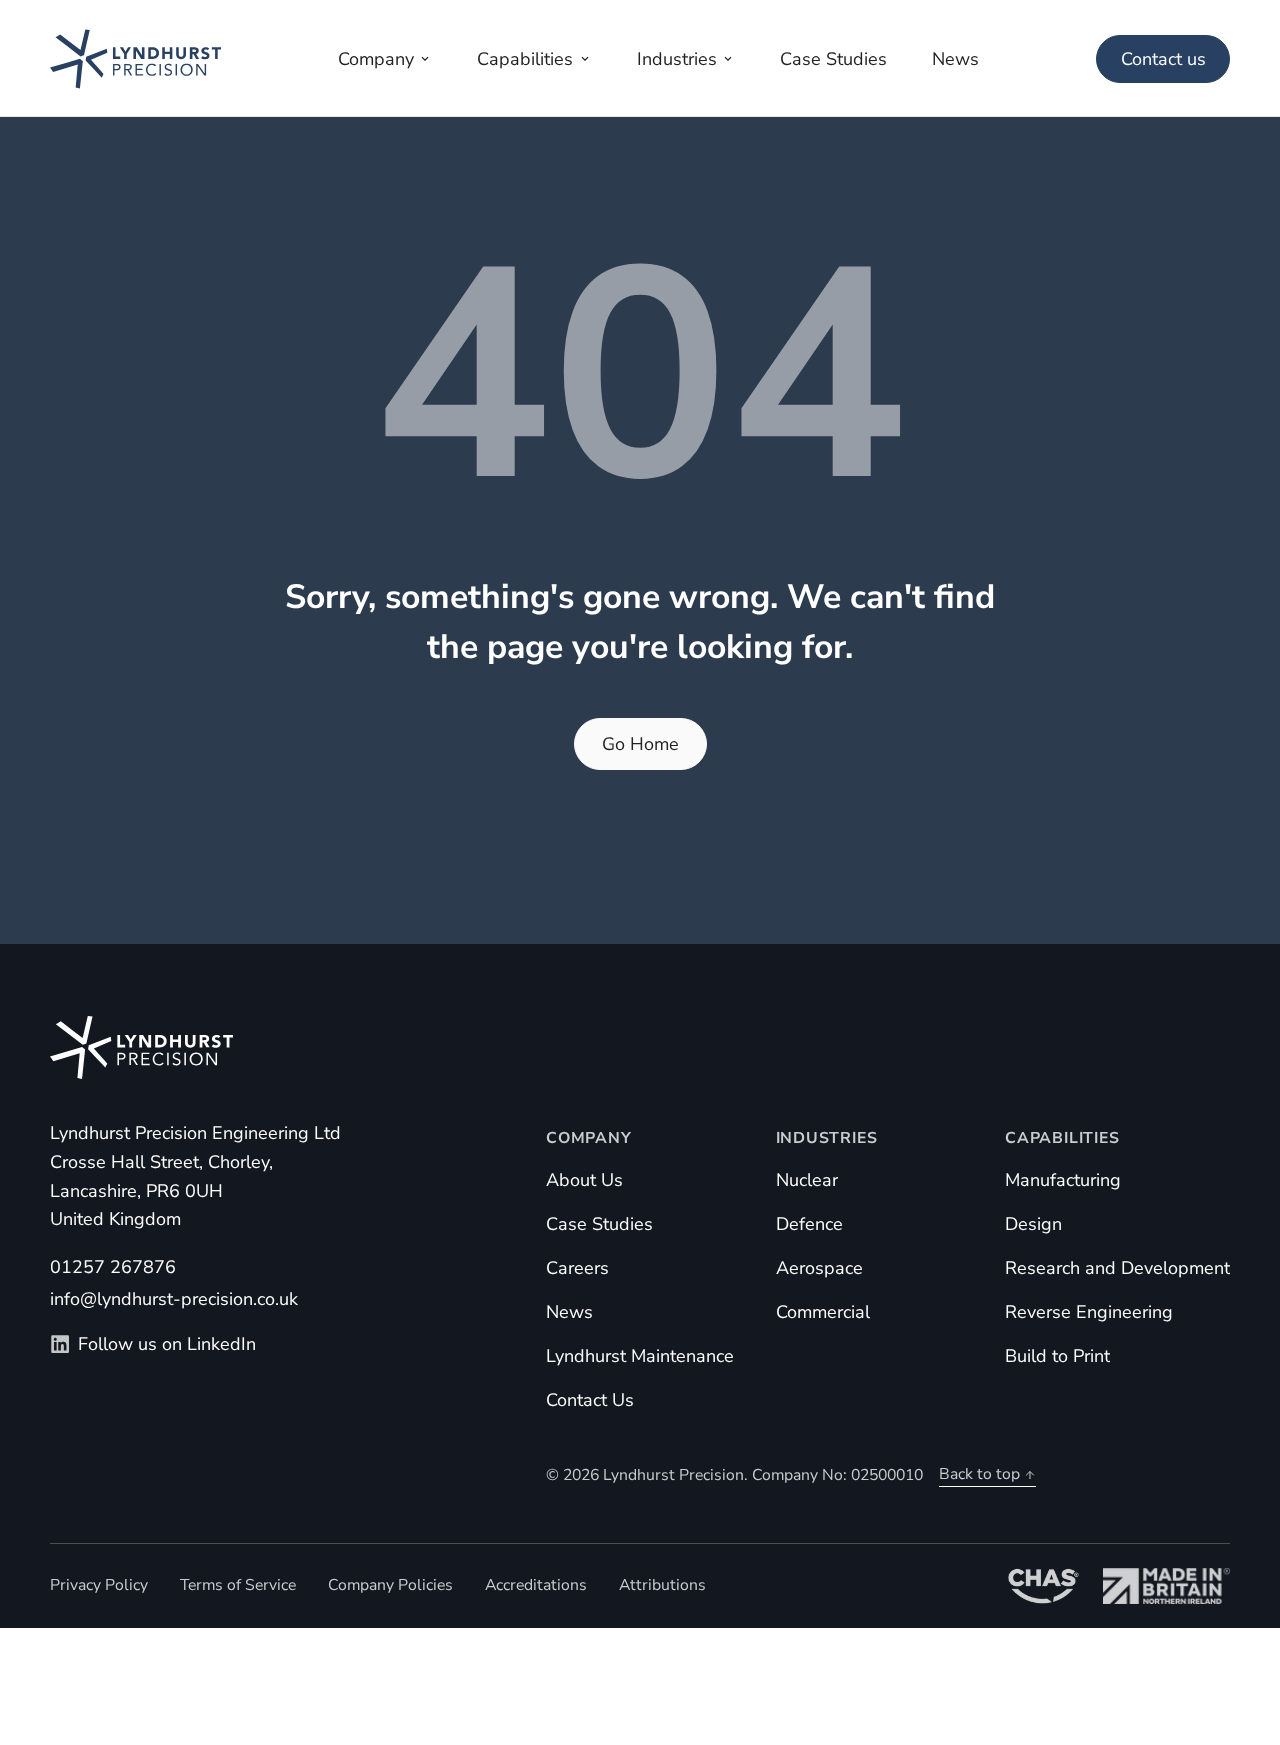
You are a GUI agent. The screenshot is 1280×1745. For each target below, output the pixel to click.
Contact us (1163, 59)
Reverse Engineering (1089, 1312)
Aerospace (819, 1268)
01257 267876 (113, 1267)
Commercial (823, 1312)
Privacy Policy (99, 1585)
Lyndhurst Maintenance (640, 1356)
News (569, 1312)
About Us (584, 1180)
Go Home (640, 744)
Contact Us (590, 1400)
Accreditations (536, 1585)
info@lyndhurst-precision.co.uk (174, 1299)
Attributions (662, 1585)
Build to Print (1057, 1356)
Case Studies (599, 1224)
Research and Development (1117, 1268)
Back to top (979, 1474)
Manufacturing (1063, 1180)
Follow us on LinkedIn (167, 1344)
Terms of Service (238, 1585)
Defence (809, 1224)
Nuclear (807, 1180)
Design (1033, 1224)
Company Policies (390, 1585)
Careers (577, 1268)
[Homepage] (135, 58)
